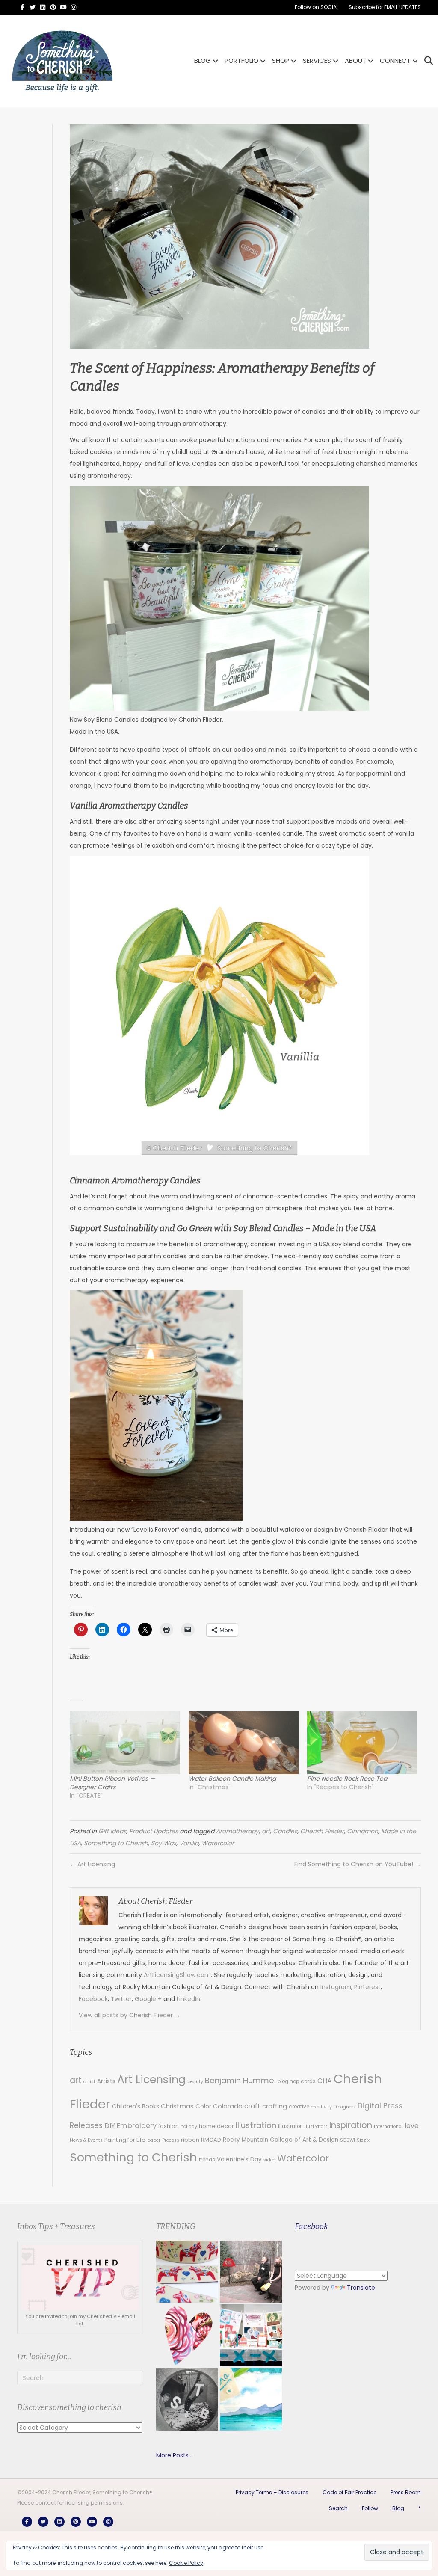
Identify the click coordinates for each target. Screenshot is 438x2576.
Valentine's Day (239, 2160)
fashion (169, 2126)
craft (252, 2106)
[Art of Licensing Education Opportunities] (187, 2335)
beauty (195, 2082)
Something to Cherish (116, 1843)
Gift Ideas (112, 1831)
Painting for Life (125, 2140)
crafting (275, 2106)
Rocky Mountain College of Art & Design (281, 2140)
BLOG (203, 61)
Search (338, 2508)
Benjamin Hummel (240, 2080)
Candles (285, 1831)
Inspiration (351, 2125)
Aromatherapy (237, 1831)
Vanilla (189, 1843)
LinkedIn (188, 1999)
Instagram (336, 1987)
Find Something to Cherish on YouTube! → (358, 1864)
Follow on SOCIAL (317, 7)
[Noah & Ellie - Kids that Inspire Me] (251, 2272)
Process (171, 2140)
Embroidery (137, 2126)
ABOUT (355, 61)
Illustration (256, 2125)
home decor (216, 2126)
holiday (189, 2127)
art (266, 1831)
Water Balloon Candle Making (232, 1779)
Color (203, 2106)
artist (89, 2082)
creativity (321, 2107)
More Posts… (174, 2455)
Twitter (121, 1999)
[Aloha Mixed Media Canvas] (251, 2399)
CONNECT (395, 61)
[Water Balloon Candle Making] (244, 1743)
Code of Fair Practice (349, 2492)
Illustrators (315, 2127)
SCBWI (348, 2140)
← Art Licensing (92, 1864)
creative (299, 2107)
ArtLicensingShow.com (177, 1975)
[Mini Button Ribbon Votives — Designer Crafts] (125, 1743)
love (412, 2126)
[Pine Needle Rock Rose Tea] (362, 1743)
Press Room (406, 2492)
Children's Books (136, 2106)
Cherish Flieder (322, 1831)
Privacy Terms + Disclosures (272, 2492)
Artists (106, 2081)
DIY (110, 2126)
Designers (345, 2107)
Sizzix (363, 2140)
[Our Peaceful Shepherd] (187, 2399)
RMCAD (211, 2140)
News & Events (86, 2140)
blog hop (288, 2081)
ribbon (190, 2140)
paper (154, 2140)
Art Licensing (151, 2079)
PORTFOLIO (241, 61)
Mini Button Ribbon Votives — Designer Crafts (112, 1783)
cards (308, 2081)
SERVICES (317, 61)
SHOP (281, 61)
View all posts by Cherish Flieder (130, 2015)
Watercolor (218, 1843)
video (269, 2160)
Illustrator (290, 2126)
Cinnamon (363, 1831)
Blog (398, 2508)
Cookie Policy (186, 2563)
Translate (361, 2288)
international (388, 2127)
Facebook (93, 1999)
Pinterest (367, 1987)
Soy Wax (164, 1843)
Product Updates (154, 1831)
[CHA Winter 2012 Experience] (251, 2335)
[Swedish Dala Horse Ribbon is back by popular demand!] (187, 2272)
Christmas (177, 2106)
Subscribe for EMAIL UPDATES (385, 7)
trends (207, 2160)
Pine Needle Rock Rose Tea (347, 1779)
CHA (325, 2081)
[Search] (426, 61)
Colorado (228, 2106)
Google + (148, 1999)
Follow (370, 2508)
